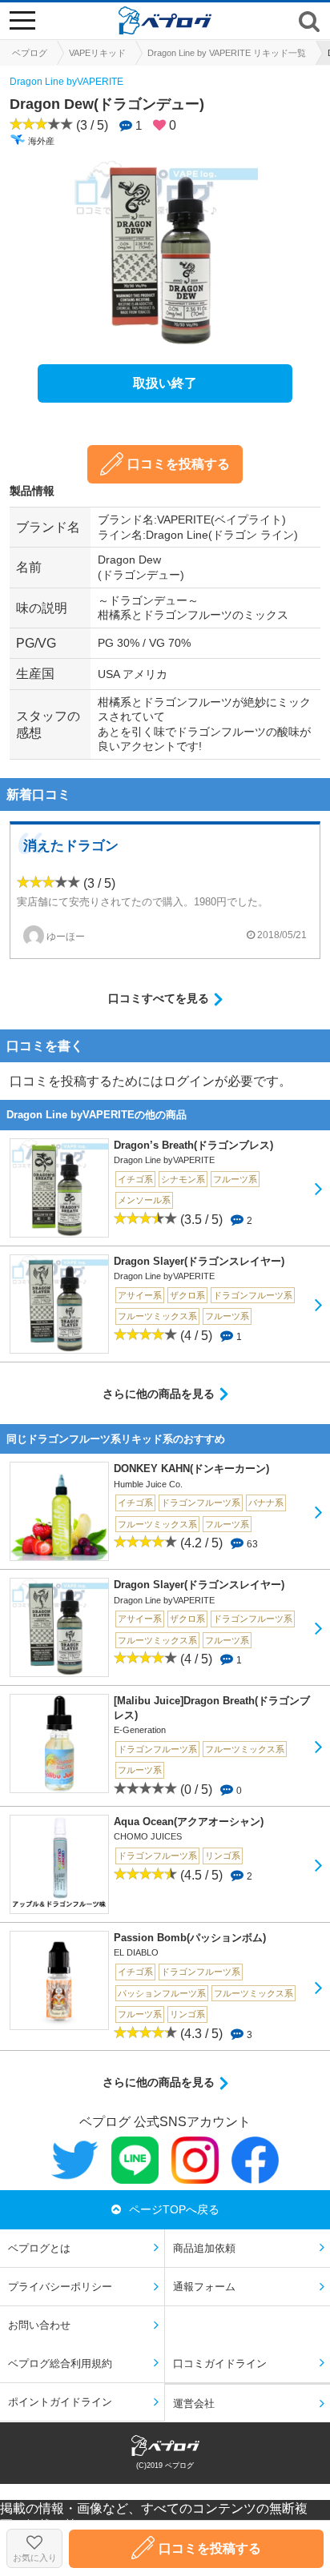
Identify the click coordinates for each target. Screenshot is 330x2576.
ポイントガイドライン (60, 2402)
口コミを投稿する (179, 464)
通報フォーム (204, 2287)
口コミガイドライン (220, 2363)
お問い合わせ (39, 2325)
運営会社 (194, 2403)
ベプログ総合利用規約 (60, 2363)
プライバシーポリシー (60, 2287)
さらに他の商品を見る (159, 1394)
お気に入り (35, 2558)
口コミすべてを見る (159, 998)
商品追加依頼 (204, 2248)
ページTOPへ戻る (174, 2209)
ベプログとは (39, 2248)
